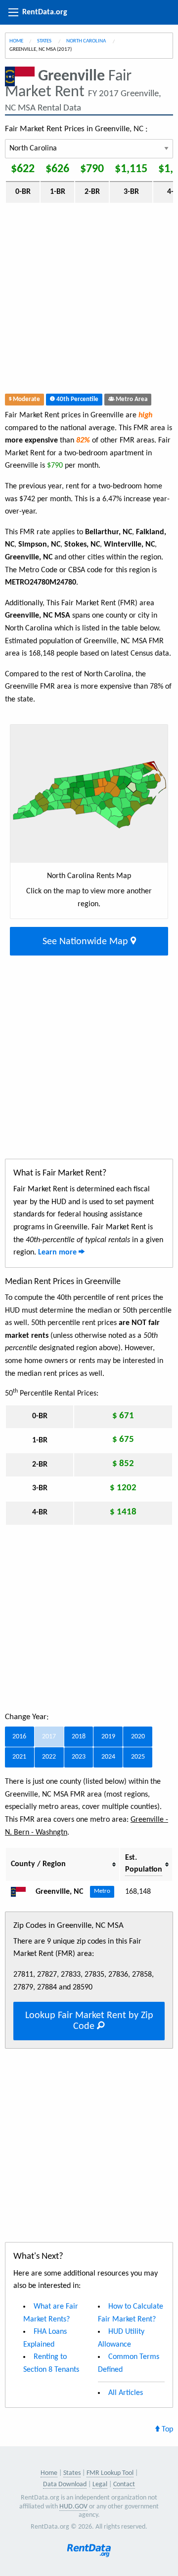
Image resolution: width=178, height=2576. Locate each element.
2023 (79, 1757)
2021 (19, 1757)
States (45, 41)
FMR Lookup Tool (110, 2473)
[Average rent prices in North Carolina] (22, 1892)
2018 (79, 1737)
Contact (124, 2484)
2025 (138, 1757)
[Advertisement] (89, 300)
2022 (49, 1757)
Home (16, 41)
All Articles (126, 2393)
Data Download (65, 2484)
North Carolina (87, 41)
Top (166, 2429)
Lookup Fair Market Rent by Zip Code (89, 2021)
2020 (138, 1737)
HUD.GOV (73, 2507)
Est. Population (144, 1864)
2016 (19, 1737)
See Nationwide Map (87, 942)
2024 (108, 1757)
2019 (108, 1737)
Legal (100, 2484)
